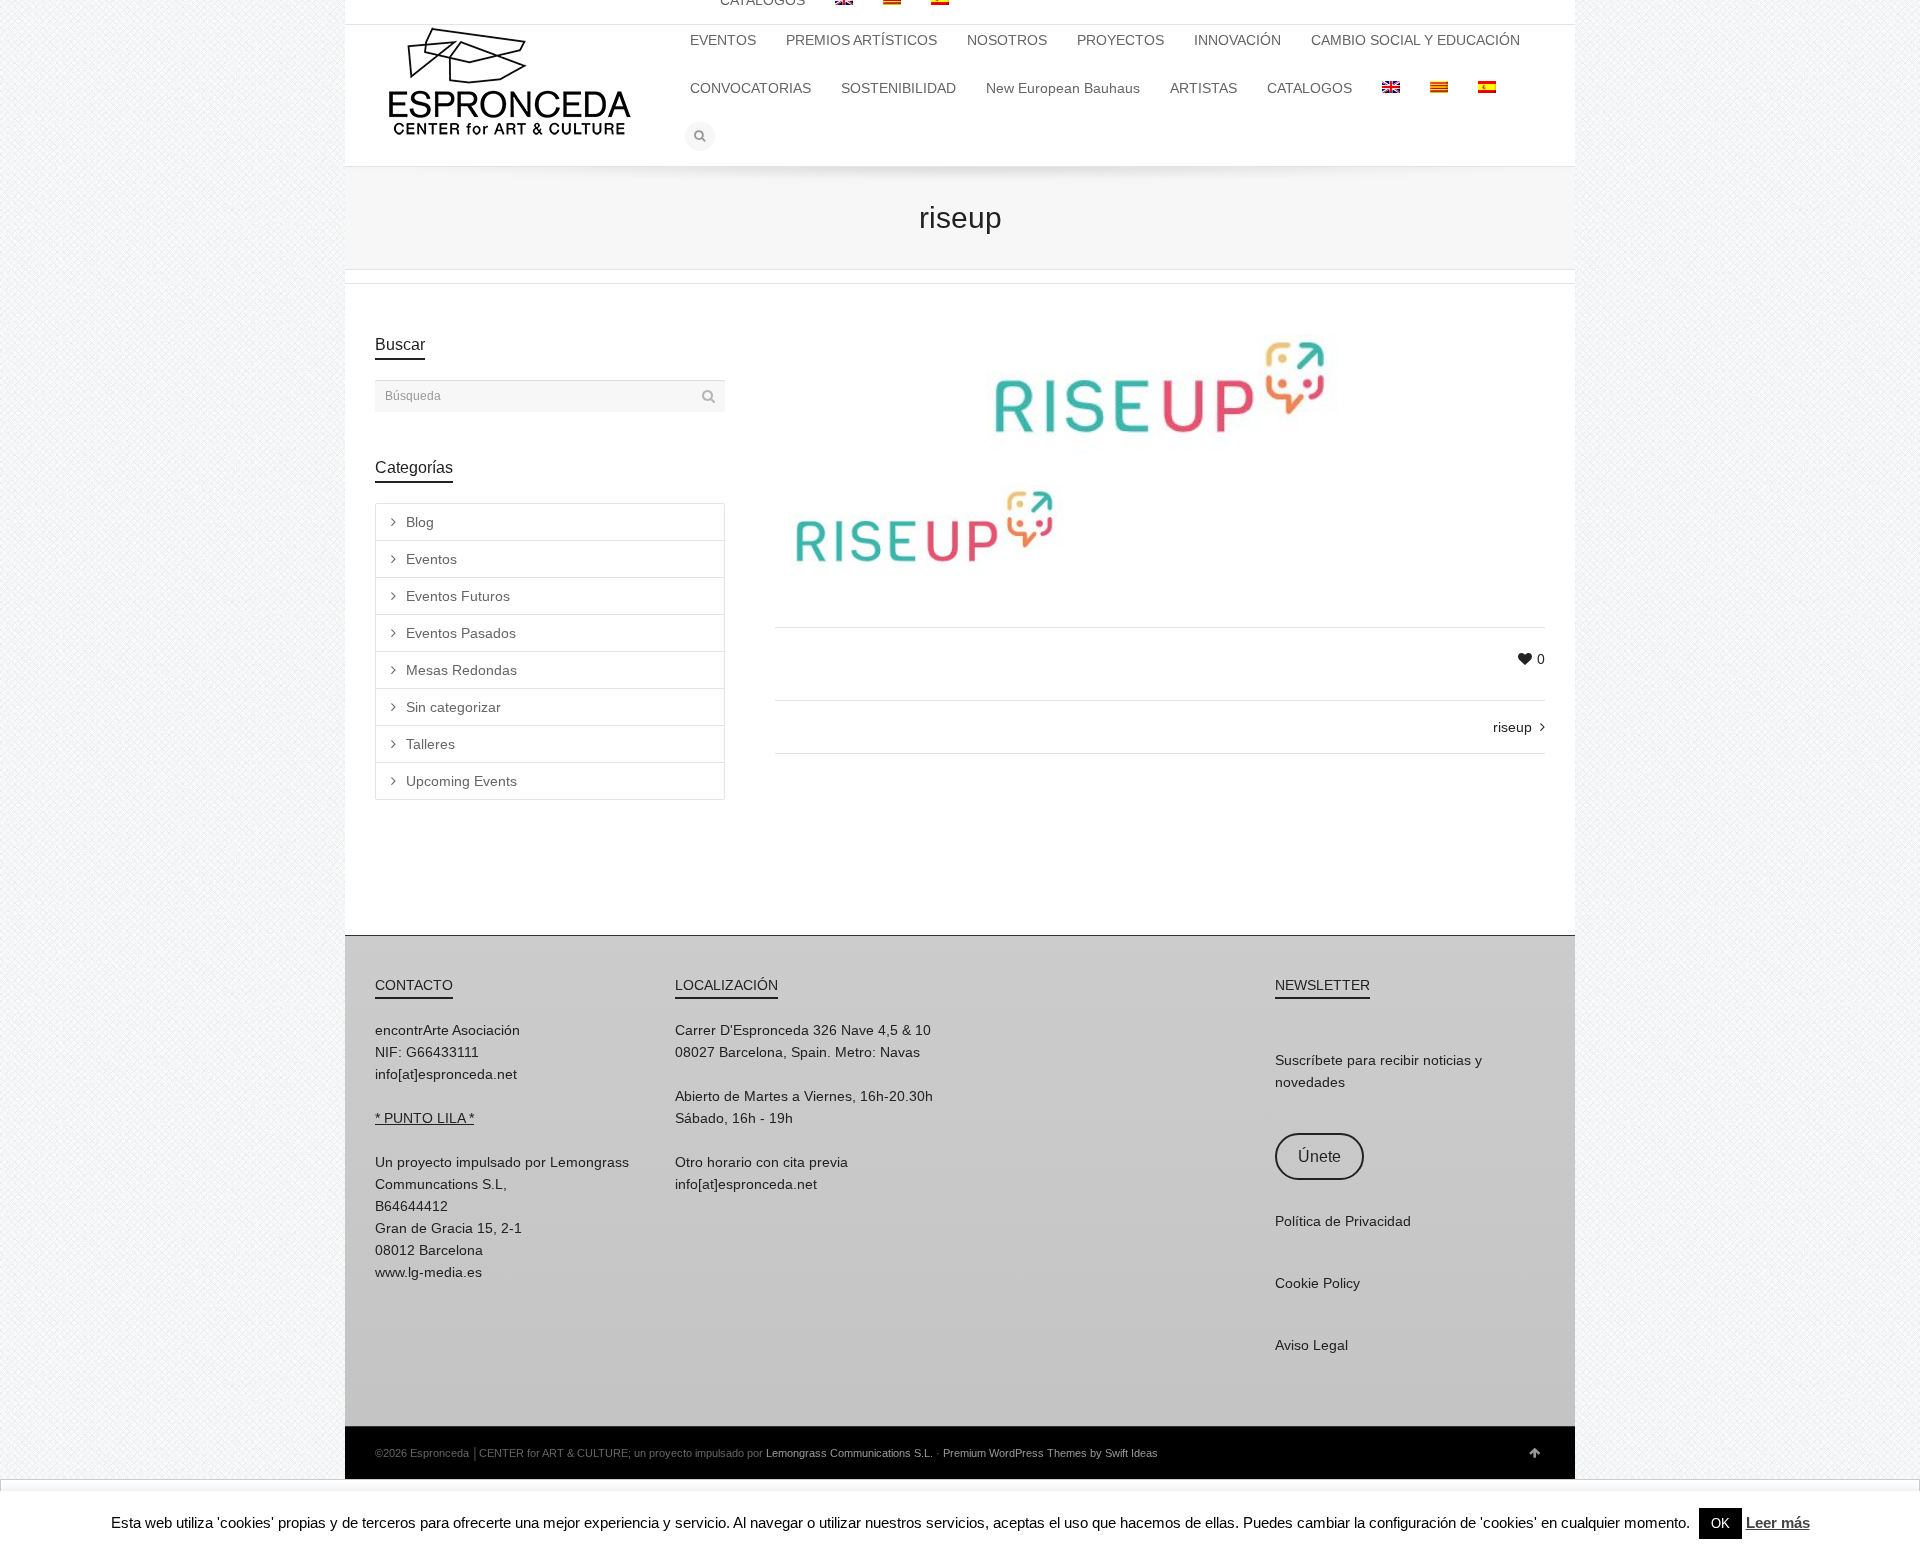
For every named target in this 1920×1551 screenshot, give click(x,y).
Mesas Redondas (461, 670)
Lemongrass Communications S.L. (849, 1453)
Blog (420, 522)
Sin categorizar (453, 707)
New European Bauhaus (1063, 88)
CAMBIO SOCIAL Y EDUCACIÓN (1415, 40)
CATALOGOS (1309, 88)
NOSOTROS (1007, 40)
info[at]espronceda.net (446, 1074)
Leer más (1778, 1522)
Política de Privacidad (1343, 1221)
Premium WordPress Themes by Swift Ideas (1050, 1453)
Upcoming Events (461, 781)
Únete (1319, 1156)
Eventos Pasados (461, 633)
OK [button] (1720, 1523)
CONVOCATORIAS (750, 88)
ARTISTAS (1203, 88)
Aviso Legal (1311, 1345)
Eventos (431, 559)
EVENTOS (723, 40)
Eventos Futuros (458, 596)
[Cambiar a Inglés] (1391, 88)
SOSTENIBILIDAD (898, 88)
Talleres (430, 744)
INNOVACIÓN (1237, 40)
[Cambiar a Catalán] (1439, 88)
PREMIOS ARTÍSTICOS (861, 40)
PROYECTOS (1120, 40)
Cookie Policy (1317, 1283)
